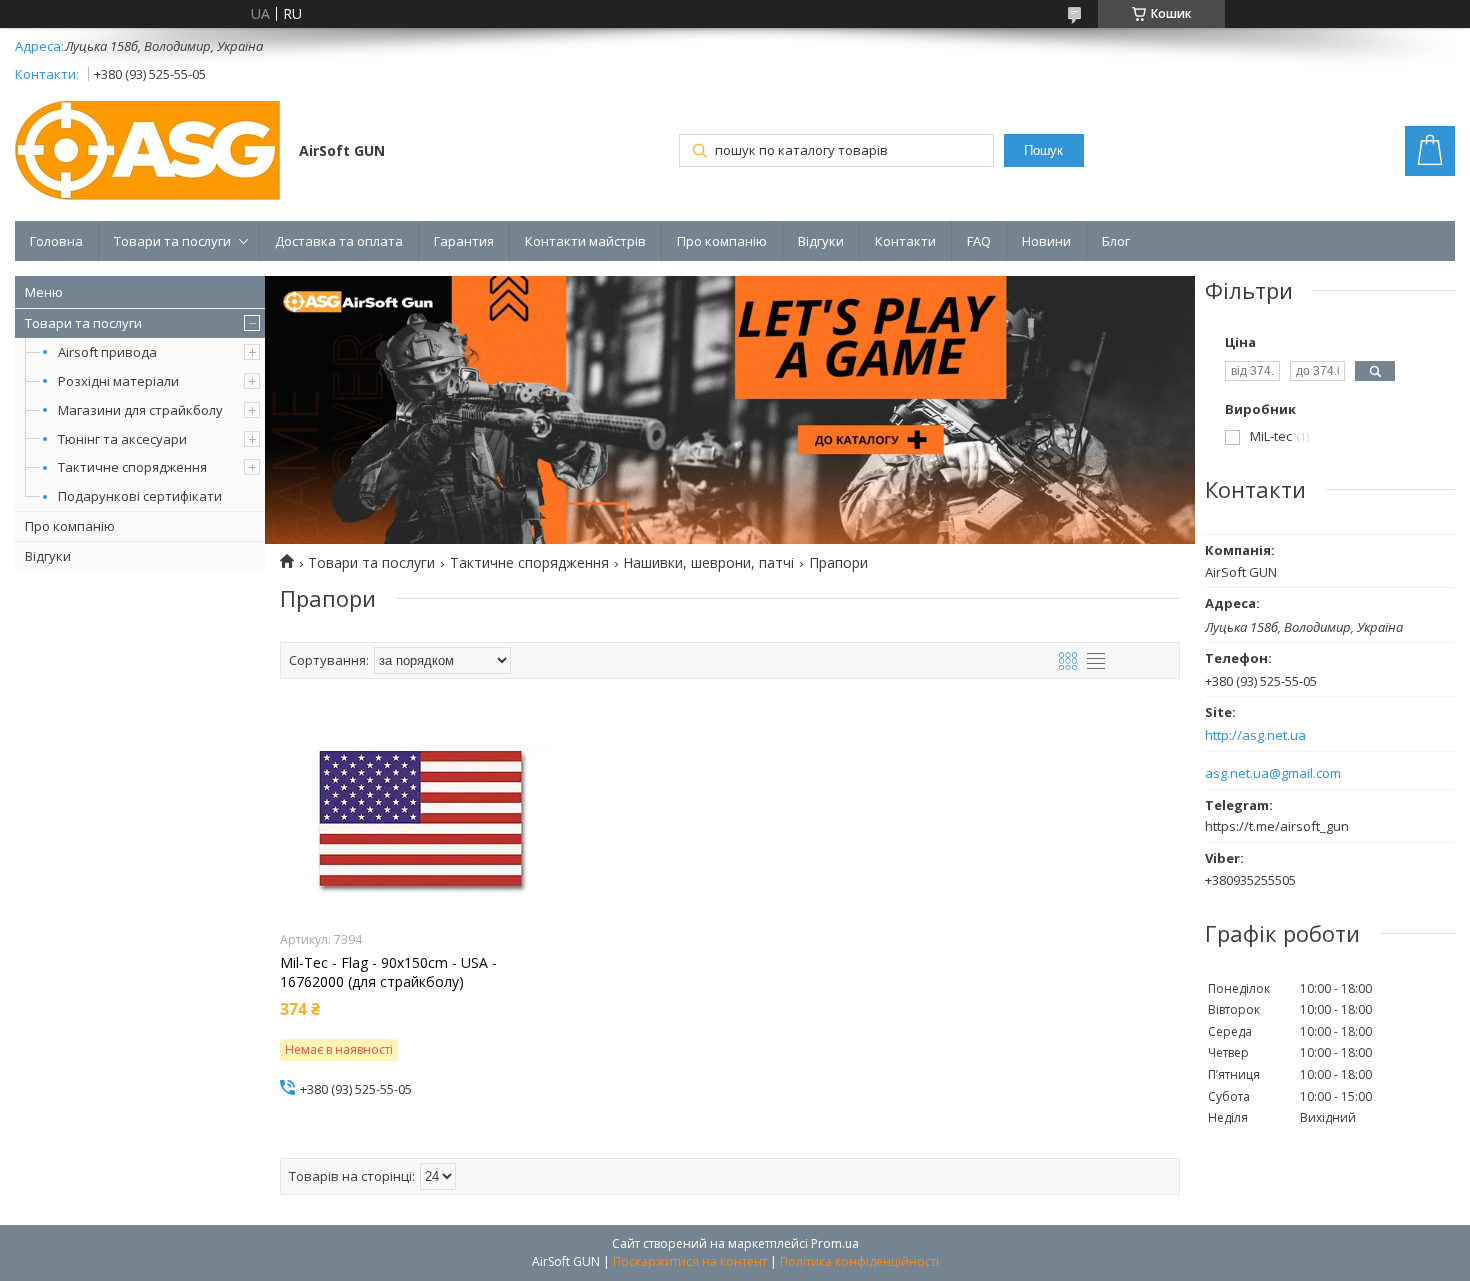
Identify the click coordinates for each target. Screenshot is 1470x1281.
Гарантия (464, 241)
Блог (1116, 241)
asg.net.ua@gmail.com (1273, 773)
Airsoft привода (107, 352)
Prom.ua (835, 1243)
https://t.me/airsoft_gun (1277, 826)
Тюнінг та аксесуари (122, 439)
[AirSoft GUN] (147, 152)
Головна (56, 241)
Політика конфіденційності (859, 1261)
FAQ (979, 241)
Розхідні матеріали (118, 381)
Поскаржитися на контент (690, 1261)
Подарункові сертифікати (140, 496)
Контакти (905, 241)
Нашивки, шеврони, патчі (708, 563)
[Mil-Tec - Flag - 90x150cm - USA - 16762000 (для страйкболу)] (421, 819)
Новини (1046, 241)
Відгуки (821, 241)
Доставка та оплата (339, 241)
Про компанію (722, 241)
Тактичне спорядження (132, 467)
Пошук (1043, 150)
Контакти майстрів (585, 241)
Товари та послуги (172, 241)
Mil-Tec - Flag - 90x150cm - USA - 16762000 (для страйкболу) (388, 972)
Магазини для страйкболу (140, 410)
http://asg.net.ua (1255, 735)
